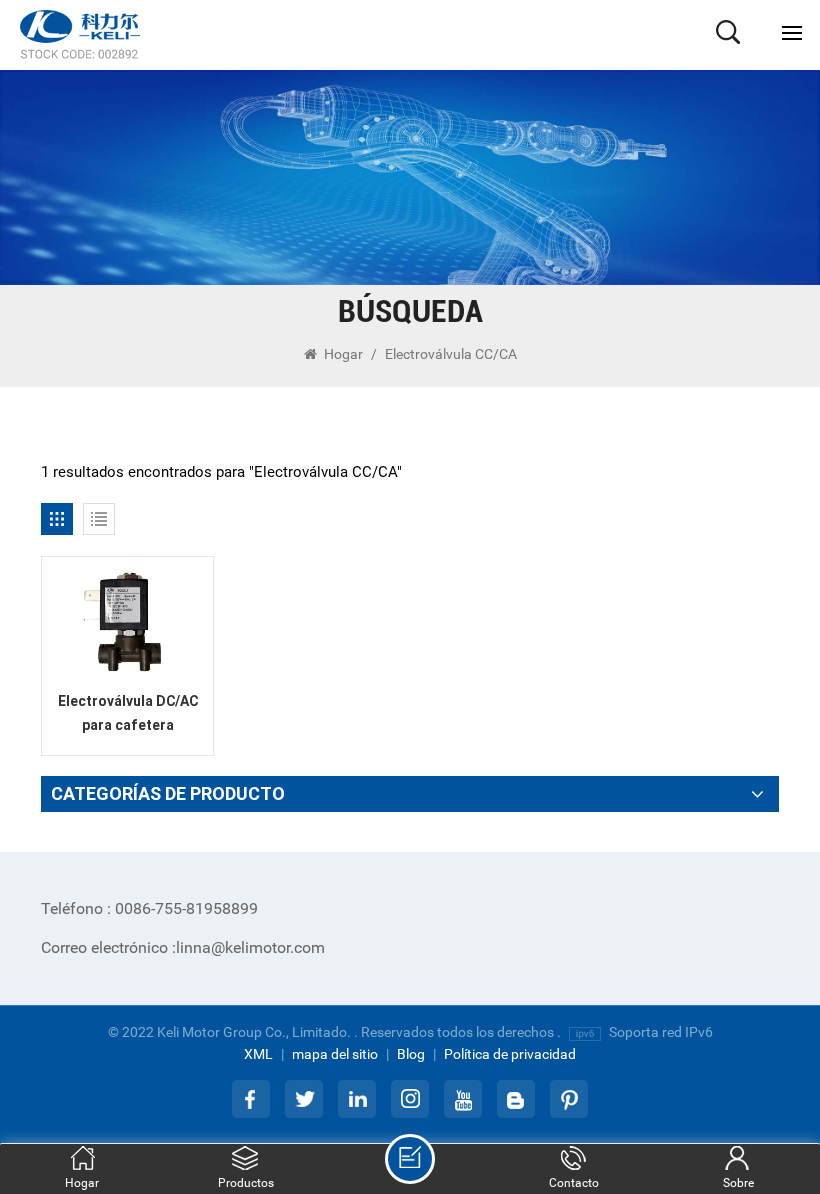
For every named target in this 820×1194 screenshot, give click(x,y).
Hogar (343, 354)
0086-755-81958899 (149, 908)
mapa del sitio (335, 1054)
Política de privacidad (510, 1054)
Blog (411, 1054)
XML (258, 1054)
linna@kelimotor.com (183, 947)
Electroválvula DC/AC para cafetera (128, 713)
